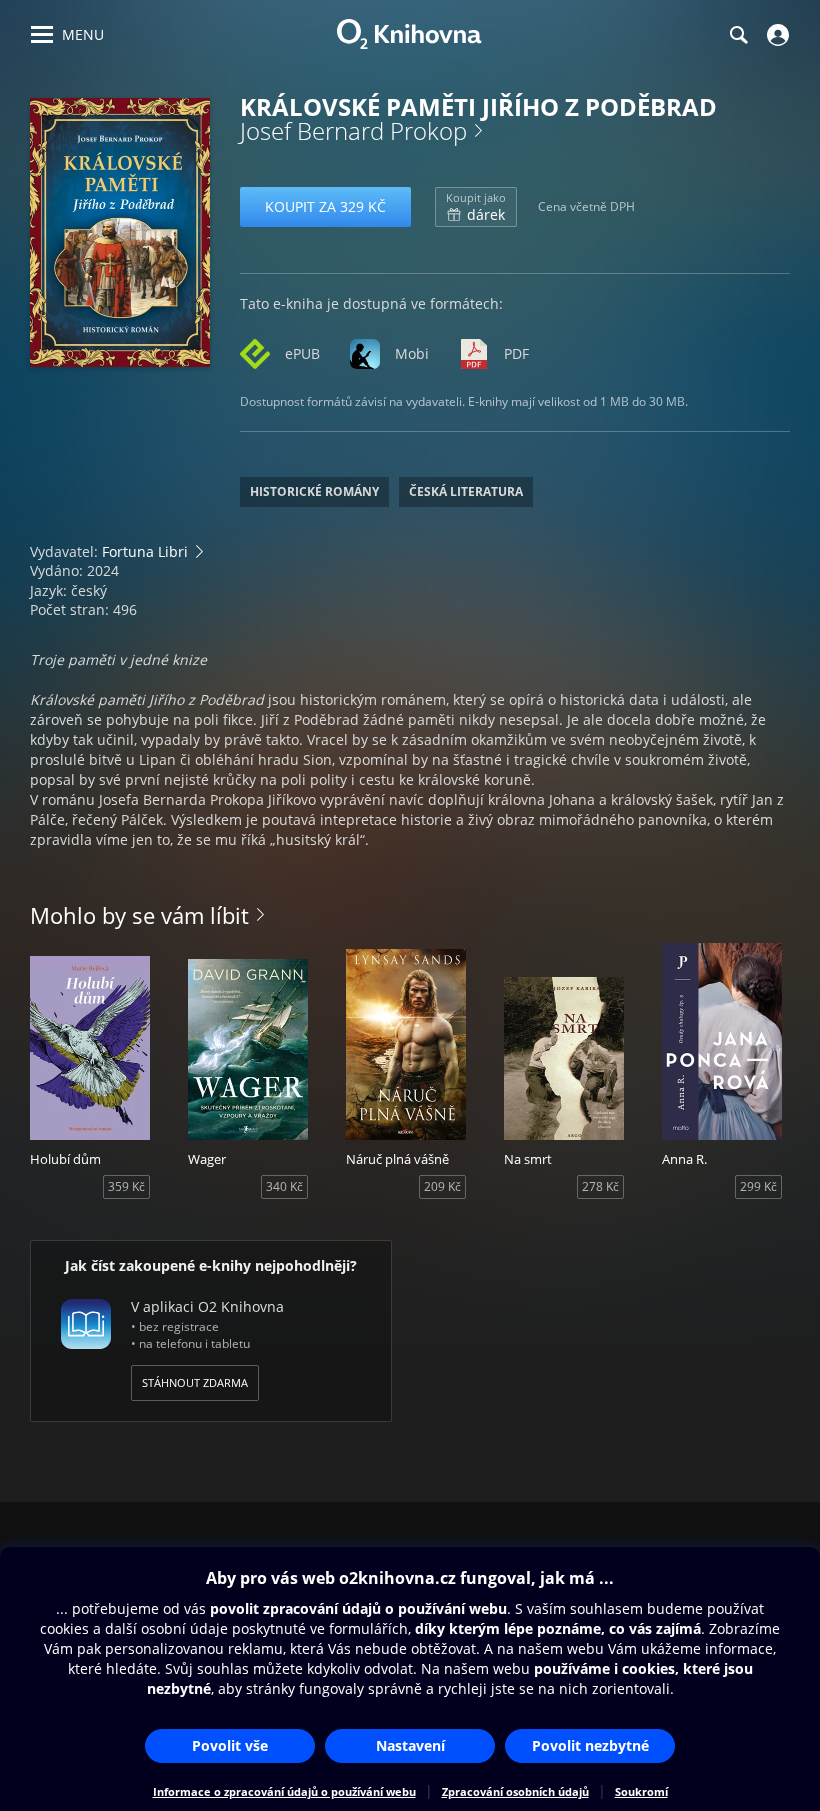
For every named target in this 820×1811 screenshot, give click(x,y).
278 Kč (600, 1186)
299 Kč (758, 1186)
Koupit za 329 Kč (325, 206)
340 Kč (284, 1186)
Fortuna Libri (145, 551)
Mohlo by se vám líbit (139, 915)
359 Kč (126, 1186)
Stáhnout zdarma (195, 1382)
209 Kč (442, 1186)
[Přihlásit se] (775, 35)
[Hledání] (738, 35)
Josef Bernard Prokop (353, 130)
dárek (476, 207)
